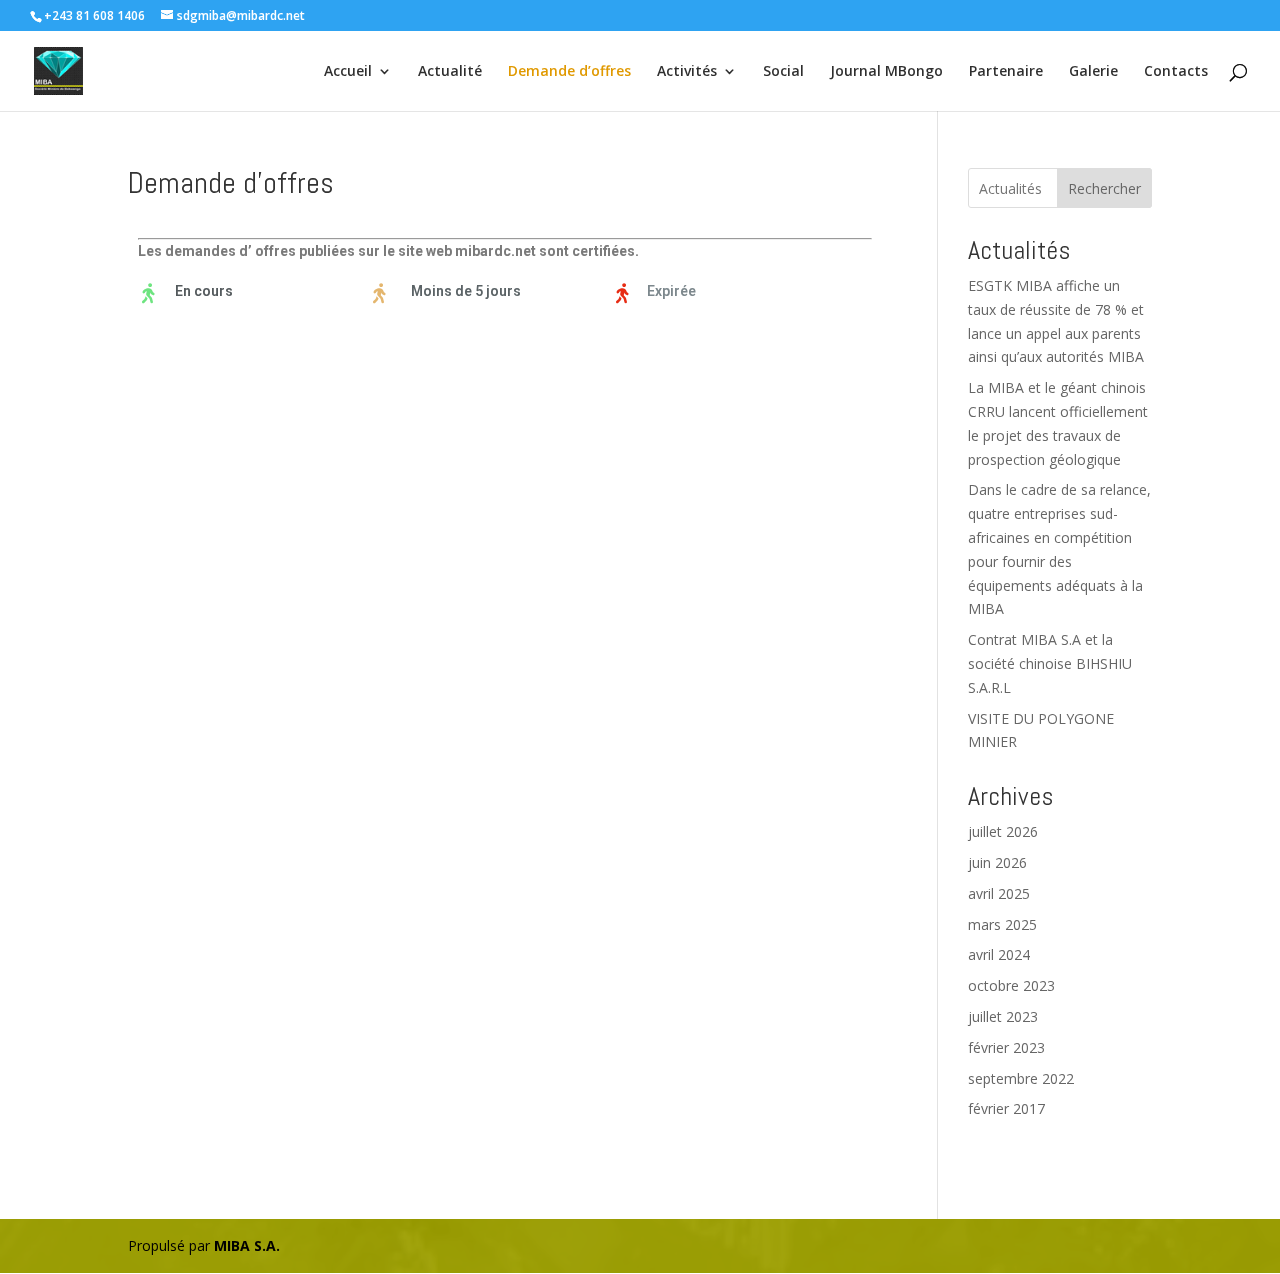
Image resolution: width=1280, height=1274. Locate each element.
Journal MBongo (886, 72)
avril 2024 (999, 954)
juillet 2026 (1003, 831)
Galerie (1093, 72)
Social (783, 72)
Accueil (348, 72)
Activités (687, 72)
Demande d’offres (569, 72)
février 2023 (1006, 1047)
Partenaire (1006, 72)
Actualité (450, 72)
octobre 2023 (1011, 985)
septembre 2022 (1021, 1078)
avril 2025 (999, 893)
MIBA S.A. (247, 1245)
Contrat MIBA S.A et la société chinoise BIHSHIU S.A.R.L (1050, 663)
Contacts (1176, 72)
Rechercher (1104, 188)
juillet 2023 (1003, 1016)
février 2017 (1006, 1108)
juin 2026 (997, 862)
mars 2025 (1002, 924)
